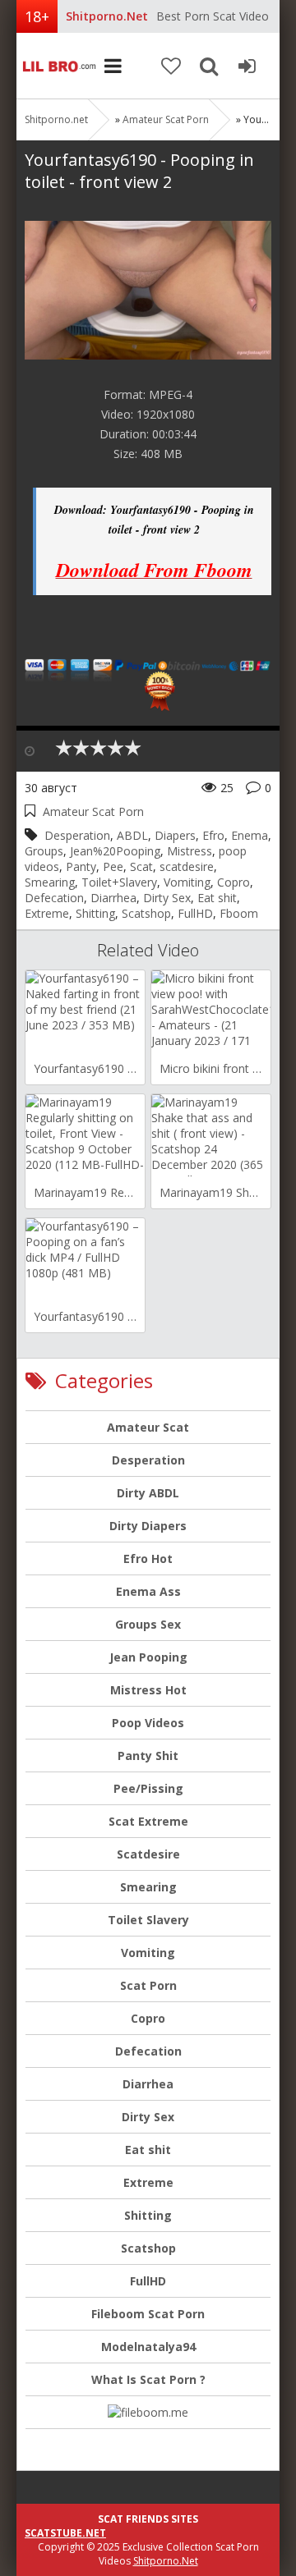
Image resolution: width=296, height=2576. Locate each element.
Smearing (50, 882)
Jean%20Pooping (115, 851)
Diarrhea (113, 898)
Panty (81, 866)
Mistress (190, 851)
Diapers (175, 835)
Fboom (239, 913)
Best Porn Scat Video (213, 16)
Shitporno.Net (166, 2561)
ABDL (132, 835)
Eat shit (217, 898)
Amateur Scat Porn (166, 119)
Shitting (95, 913)
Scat (141, 866)
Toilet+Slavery (119, 882)
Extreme (47, 913)
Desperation (77, 835)
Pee (113, 866)
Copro (234, 882)
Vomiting (187, 882)
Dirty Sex (167, 898)
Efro (213, 835)
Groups (44, 851)
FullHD (195, 913)
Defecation (54, 898)
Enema (250, 835)
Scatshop (146, 913)
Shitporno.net (58, 66)
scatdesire (187, 866)
